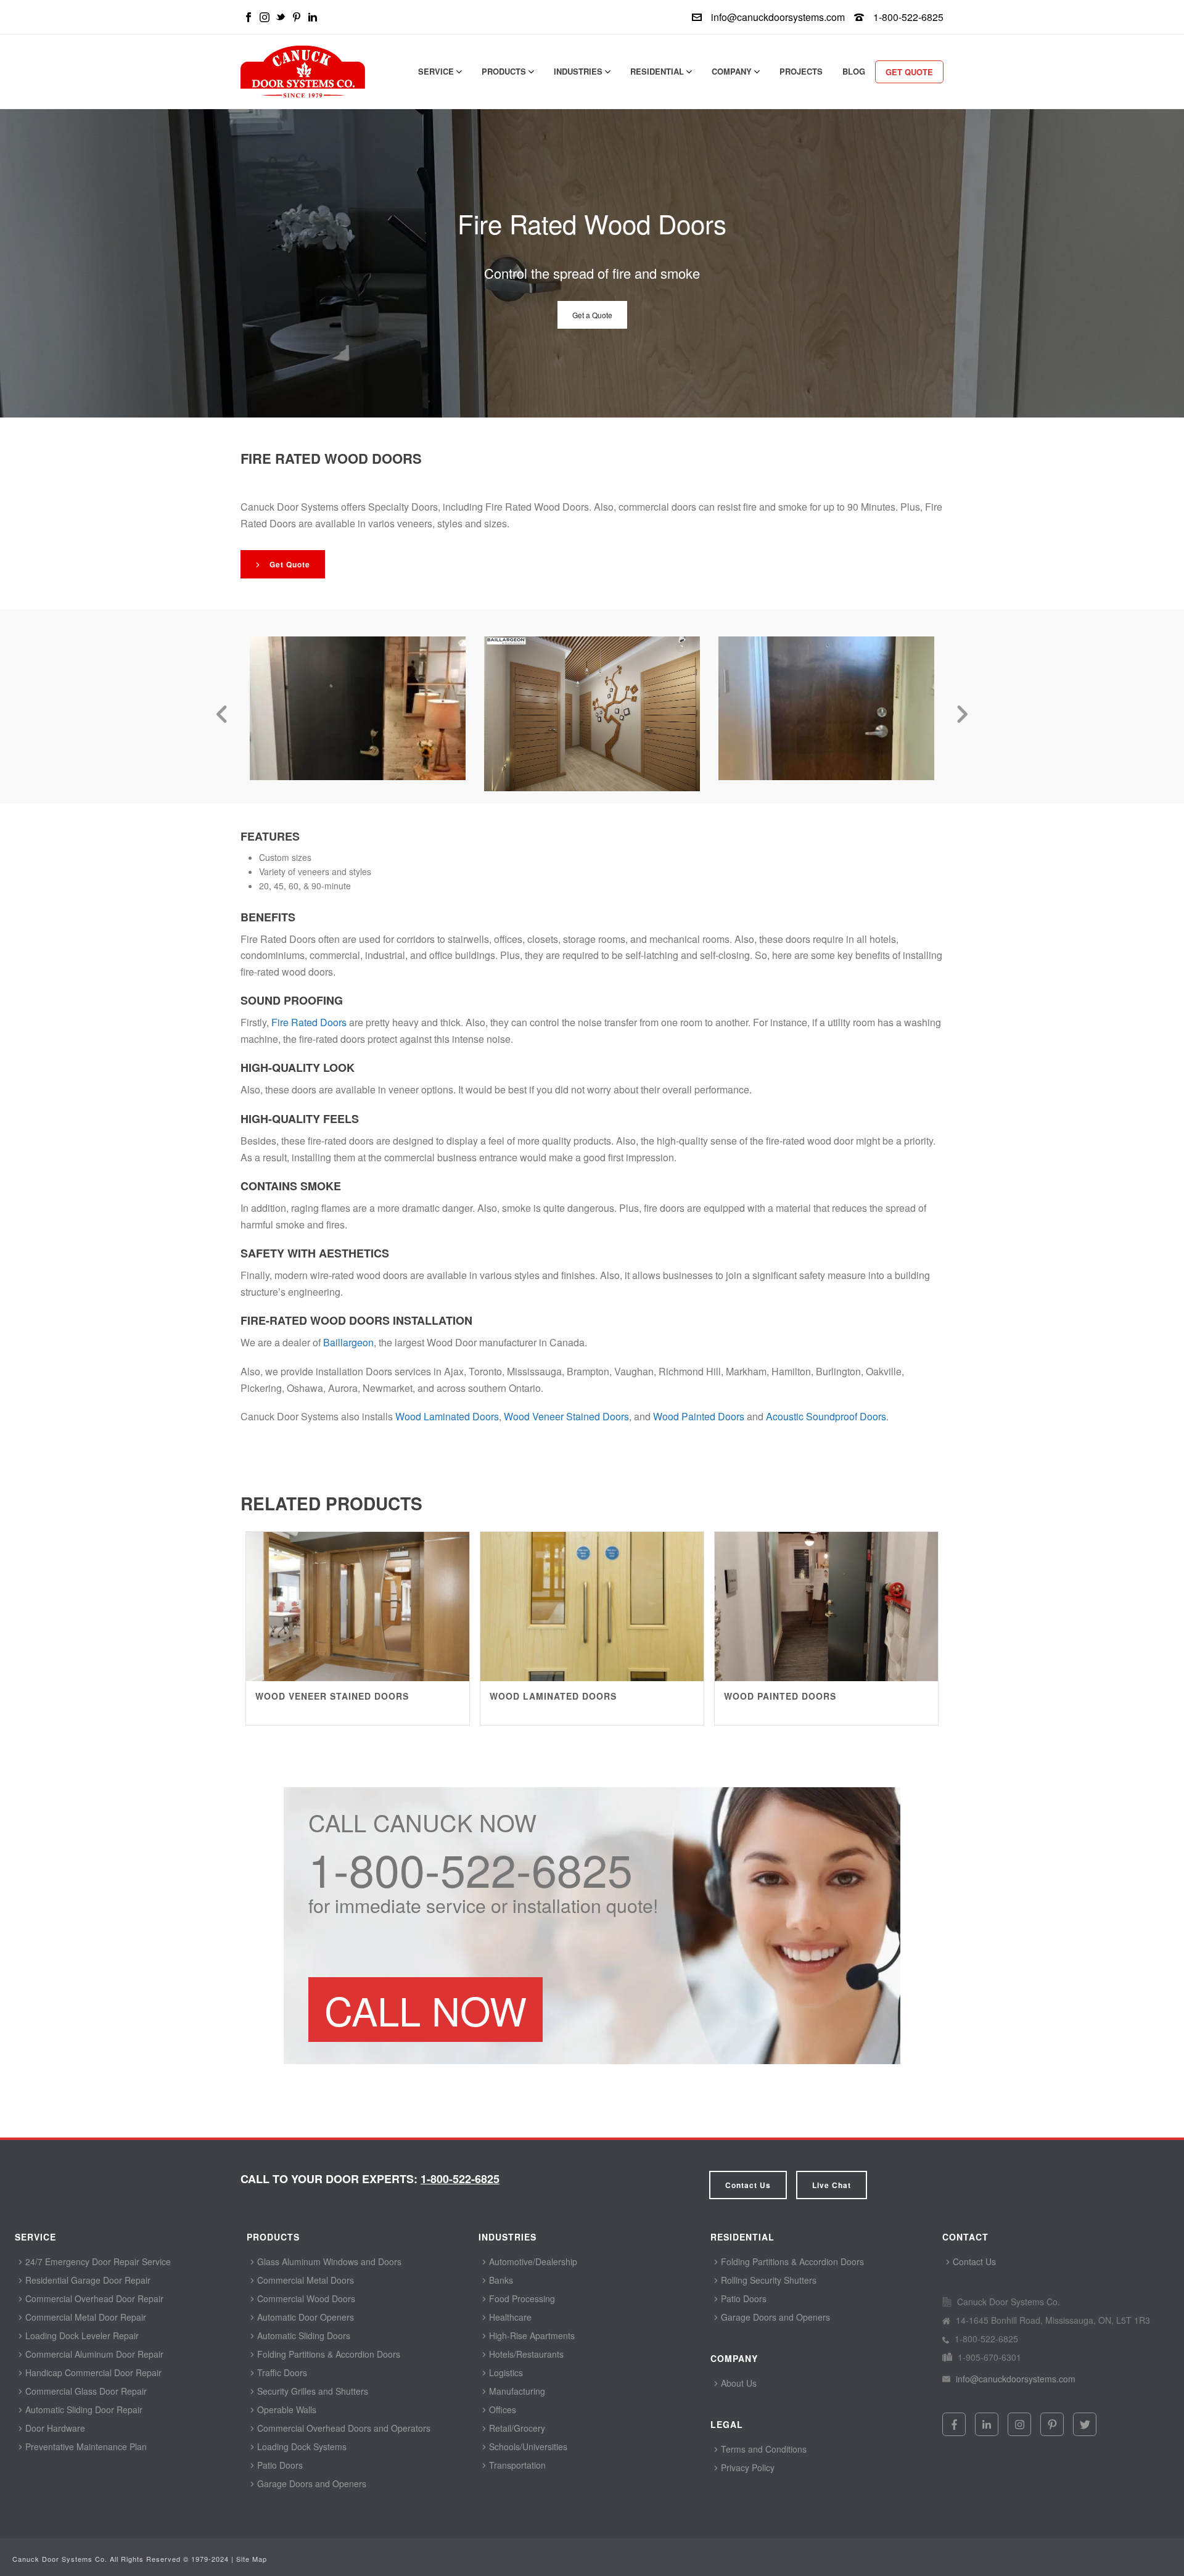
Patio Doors (279, 2465)
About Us (738, 2383)
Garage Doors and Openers (310, 2483)
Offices (501, 2409)
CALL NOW (425, 2010)
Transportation (516, 2465)
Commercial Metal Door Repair (84, 2317)
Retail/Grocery (516, 2428)
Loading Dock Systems (301, 2446)
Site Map (252, 2559)
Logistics (505, 2372)
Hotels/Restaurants (525, 2354)
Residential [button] (658, 71)
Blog (854, 71)
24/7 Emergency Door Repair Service (97, 2261)
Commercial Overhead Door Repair (93, 2298)
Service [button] (437, 71)
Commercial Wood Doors (305, 2298)
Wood (699, 1416)
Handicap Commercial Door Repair (92, 2372)
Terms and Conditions (763, 2449)
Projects (801, 71)
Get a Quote (592, 315)
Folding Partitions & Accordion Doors (327, 2354)
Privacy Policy (746, 2467)
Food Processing (521, 2298)
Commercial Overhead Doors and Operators (343, 2428)
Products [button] (505, 71)
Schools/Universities (527, 2446)
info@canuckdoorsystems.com (778, 17)
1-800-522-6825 (908, 17)
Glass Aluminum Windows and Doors (328, 2261)
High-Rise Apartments (531, 2335)
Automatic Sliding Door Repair (83, 2409)
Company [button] (733, 71)
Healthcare (509, 2317)
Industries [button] (579, 71)
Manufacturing (516, 2391)
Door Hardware (54, 2428)
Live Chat (832, 2185)
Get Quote (909, 72)
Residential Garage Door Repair (87, 2280)
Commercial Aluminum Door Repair (93, 2354)
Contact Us (748, 2185)
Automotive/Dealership (532, 2261)
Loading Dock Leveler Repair (81, 2335)
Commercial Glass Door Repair (85, 2391)
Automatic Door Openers (304, 2317)
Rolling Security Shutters (767, 2280)
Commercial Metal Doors (304, 2280)
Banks (500, 2280)
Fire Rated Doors (309, 1022)
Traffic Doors (281, 2372)
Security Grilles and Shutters (311, 2391)
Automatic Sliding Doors (302, 2335)
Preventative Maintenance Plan (85, 2446)
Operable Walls (286, 2409)
